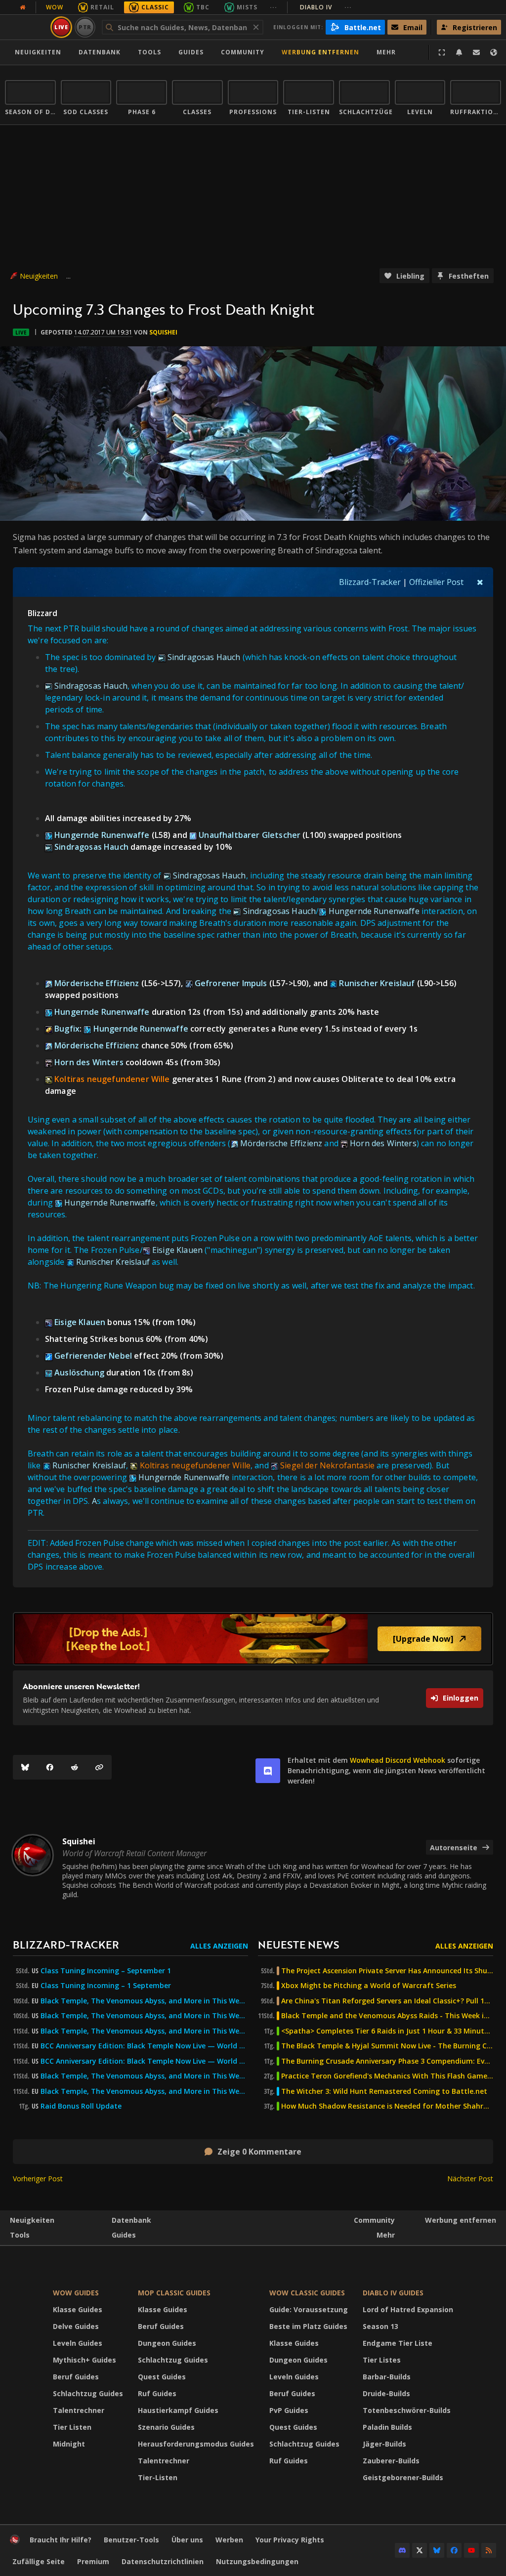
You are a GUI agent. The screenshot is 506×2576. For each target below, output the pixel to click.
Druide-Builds (386, 2393)
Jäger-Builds (384, 2444)
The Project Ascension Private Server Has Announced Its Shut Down (387, 1971)
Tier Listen (72, 2427)
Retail (102, 7)
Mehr (386, 2235)
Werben (229, 2540)
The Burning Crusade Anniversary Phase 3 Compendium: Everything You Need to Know (387, 2061)
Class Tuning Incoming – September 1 (106, 1971)
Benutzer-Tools (131, 2540)
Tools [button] (149, 52)
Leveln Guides (78, 2343)
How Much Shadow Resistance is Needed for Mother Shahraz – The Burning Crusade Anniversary (387, 2106)
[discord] (268, 1771)
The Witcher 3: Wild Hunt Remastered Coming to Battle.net (384, 2091)
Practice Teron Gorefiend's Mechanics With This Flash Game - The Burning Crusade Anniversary (387, 2076)
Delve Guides (76, 2326)
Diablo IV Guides (393, 2293)
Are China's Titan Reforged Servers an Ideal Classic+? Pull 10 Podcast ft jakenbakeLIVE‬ (387, 2001)
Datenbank (100, 52)
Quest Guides (162, 2377)
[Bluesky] (25, 1767)
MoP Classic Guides (174, 2293)
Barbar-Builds (387, 2377)
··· (274, 7)
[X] (420, 2550)
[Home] (15, 2542)
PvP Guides (289, 2410)
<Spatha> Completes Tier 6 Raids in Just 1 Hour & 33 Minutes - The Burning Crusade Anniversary (387, 2031)
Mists (247, 7)
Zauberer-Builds (391, 2461)
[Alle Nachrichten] (23, 7)
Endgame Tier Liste (398, 2343)
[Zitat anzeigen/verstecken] (480, 582)
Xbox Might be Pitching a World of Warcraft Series (369, 1986)
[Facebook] (50, 1767)
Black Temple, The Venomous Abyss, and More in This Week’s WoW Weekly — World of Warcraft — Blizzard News (144, 2001)
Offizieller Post (436, 582)
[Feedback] (476, 52)
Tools (20, 2235)
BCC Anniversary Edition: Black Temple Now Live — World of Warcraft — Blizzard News (144, 2046)
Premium (93, 2561)
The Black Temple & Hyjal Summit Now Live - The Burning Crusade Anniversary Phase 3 (387, 2046)
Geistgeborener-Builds (403, 2477)
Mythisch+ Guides (84, 2360)
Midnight (69, 2444)
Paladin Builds (387, 2427)
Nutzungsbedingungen (257, 2561)
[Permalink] (99, 1767)
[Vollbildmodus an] (442, 52)
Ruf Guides (157, 2393)
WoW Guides (76, 2293)
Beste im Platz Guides (308, 2326)
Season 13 (380, 2326)
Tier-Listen (158, 2477)
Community (243, 52)
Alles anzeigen (219, 1946)
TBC (203, 7)
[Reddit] (75, 1767)
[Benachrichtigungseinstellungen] (459, 52)
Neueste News (298, 1944)
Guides (191, 52)
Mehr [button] (386, 52)
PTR (85, 27)
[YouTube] (471, 2550)
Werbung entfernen (320, 52)
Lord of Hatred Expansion (408, 2309)
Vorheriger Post (38, 2179)
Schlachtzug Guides (88, 2393)
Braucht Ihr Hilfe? (61, 2540)
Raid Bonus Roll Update (81, 2106)
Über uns (187, 2540)
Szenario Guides (166, 2427)
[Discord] (402, 2550)
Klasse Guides (78, 2309)
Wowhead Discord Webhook (398, 1760)
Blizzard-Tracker (370, 582)
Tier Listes (382, 2360)
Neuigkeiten (38, 52)
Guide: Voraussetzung (309, 2309)
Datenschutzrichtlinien (163, 2561)
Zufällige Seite (39, 2561)
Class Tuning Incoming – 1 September (106, 1986)
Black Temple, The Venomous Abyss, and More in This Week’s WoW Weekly (144, 2031)
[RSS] (489, 2550)
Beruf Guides (76, 2377)
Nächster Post (470, 2179)
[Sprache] (494, 52)
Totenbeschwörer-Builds (407, 2410)
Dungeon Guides (167, 2343)
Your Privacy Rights (290, 2540)
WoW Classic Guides (307, 2293)
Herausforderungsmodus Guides (196, 2444)
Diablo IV (326, 7)
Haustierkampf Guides (178, 2410)
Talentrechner (79, 2410)
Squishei (163, 332)
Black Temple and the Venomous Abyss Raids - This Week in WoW (387, 2016)
